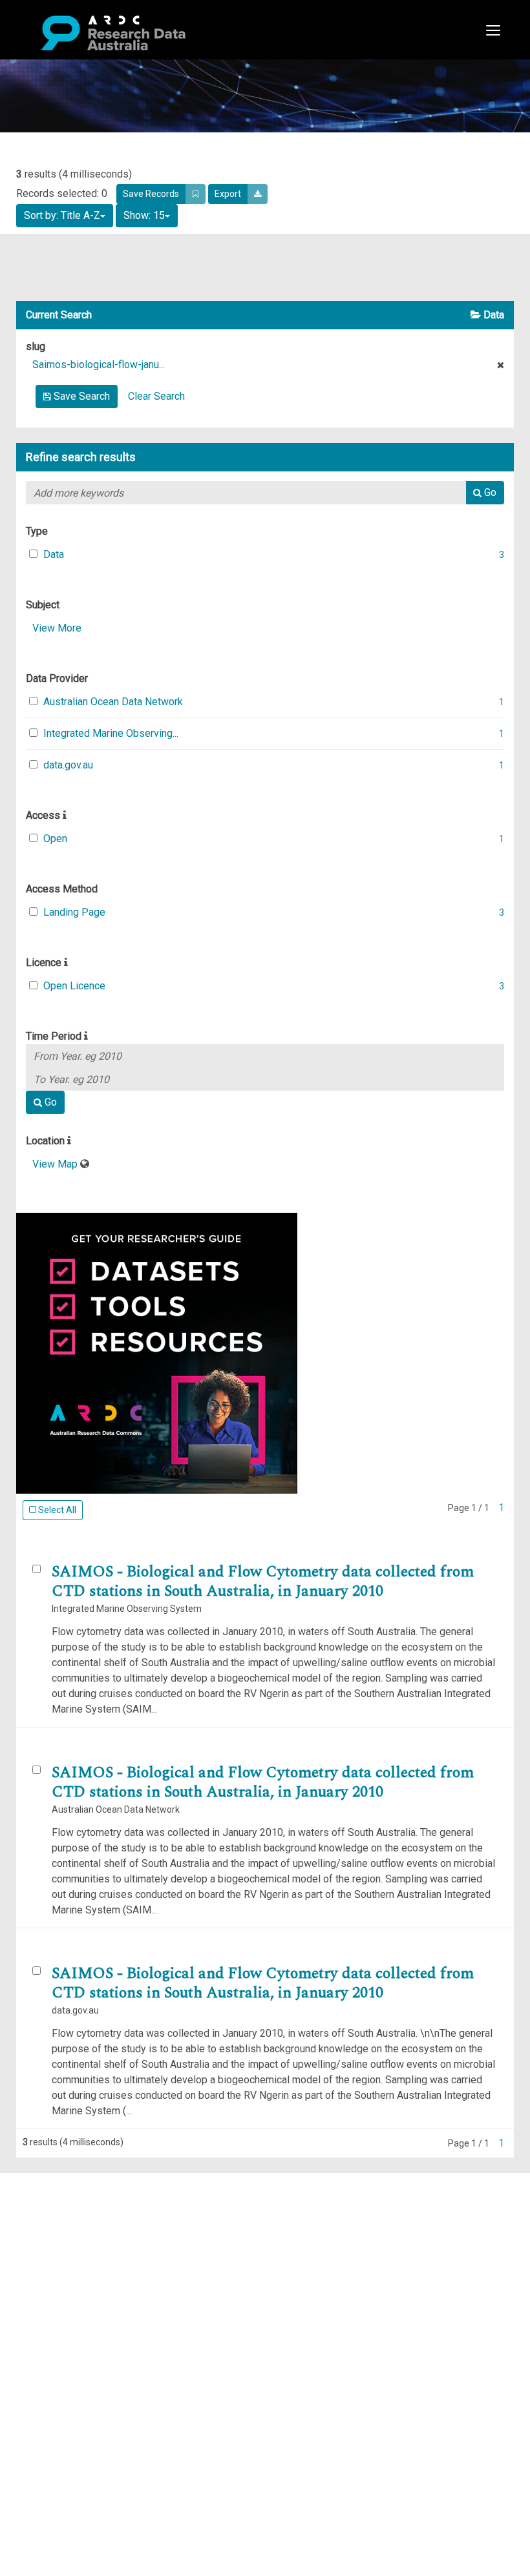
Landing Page (74, 912)
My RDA (58, 2196)
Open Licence (74, 986)
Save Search (80, 396)
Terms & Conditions (84, 2281)
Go (489, 492)
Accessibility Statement (94, 2312)
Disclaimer (64, 2227)
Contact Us (65, 2211)
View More (57, 628)
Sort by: (62, 215)
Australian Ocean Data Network (113, 702)
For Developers (75, 2242)
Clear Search (156, 396)
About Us (61, 2180)
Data (54, 554)
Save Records (151, 194)
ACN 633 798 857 (40, 2335)
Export (228, 194)
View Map (56, 1164)
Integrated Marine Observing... (111, 733)
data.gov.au (68, 765)
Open (55, 839)
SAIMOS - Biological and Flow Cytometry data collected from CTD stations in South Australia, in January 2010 (263, 1582)
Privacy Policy (72, 2297)
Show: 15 (144, 215)
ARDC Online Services (90, 2258)
